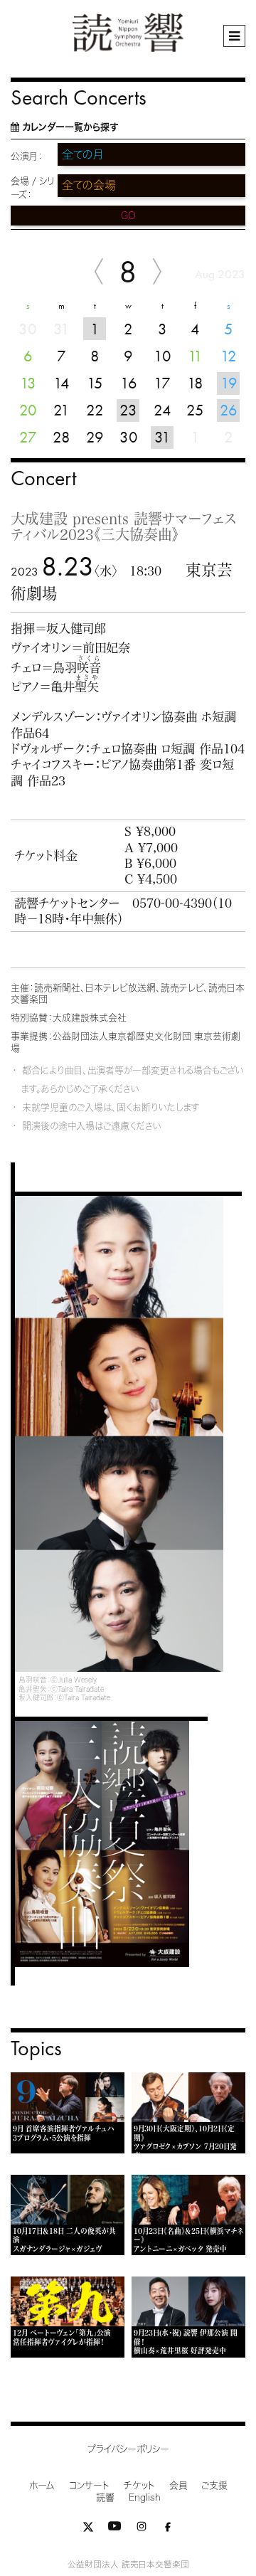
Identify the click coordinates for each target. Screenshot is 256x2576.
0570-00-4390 (172, 903)
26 (229, 410)
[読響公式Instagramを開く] (142, 2529)
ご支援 (214, 2485)
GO (128, 216)
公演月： (27, 156)
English (145, 2497)
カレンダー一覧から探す (70, 127)
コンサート (89, 2485)
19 (229, 383)
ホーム (42, 2485)
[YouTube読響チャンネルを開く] (114, 2529)
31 (162, 437)
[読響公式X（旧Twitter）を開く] (88, 2529)
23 (128, 410)
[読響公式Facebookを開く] (168, 2529)
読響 (105, 2497)
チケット (139, 2485)
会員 (178, 2485)
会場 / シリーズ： (32, 188)
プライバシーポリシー (128, 2449)
